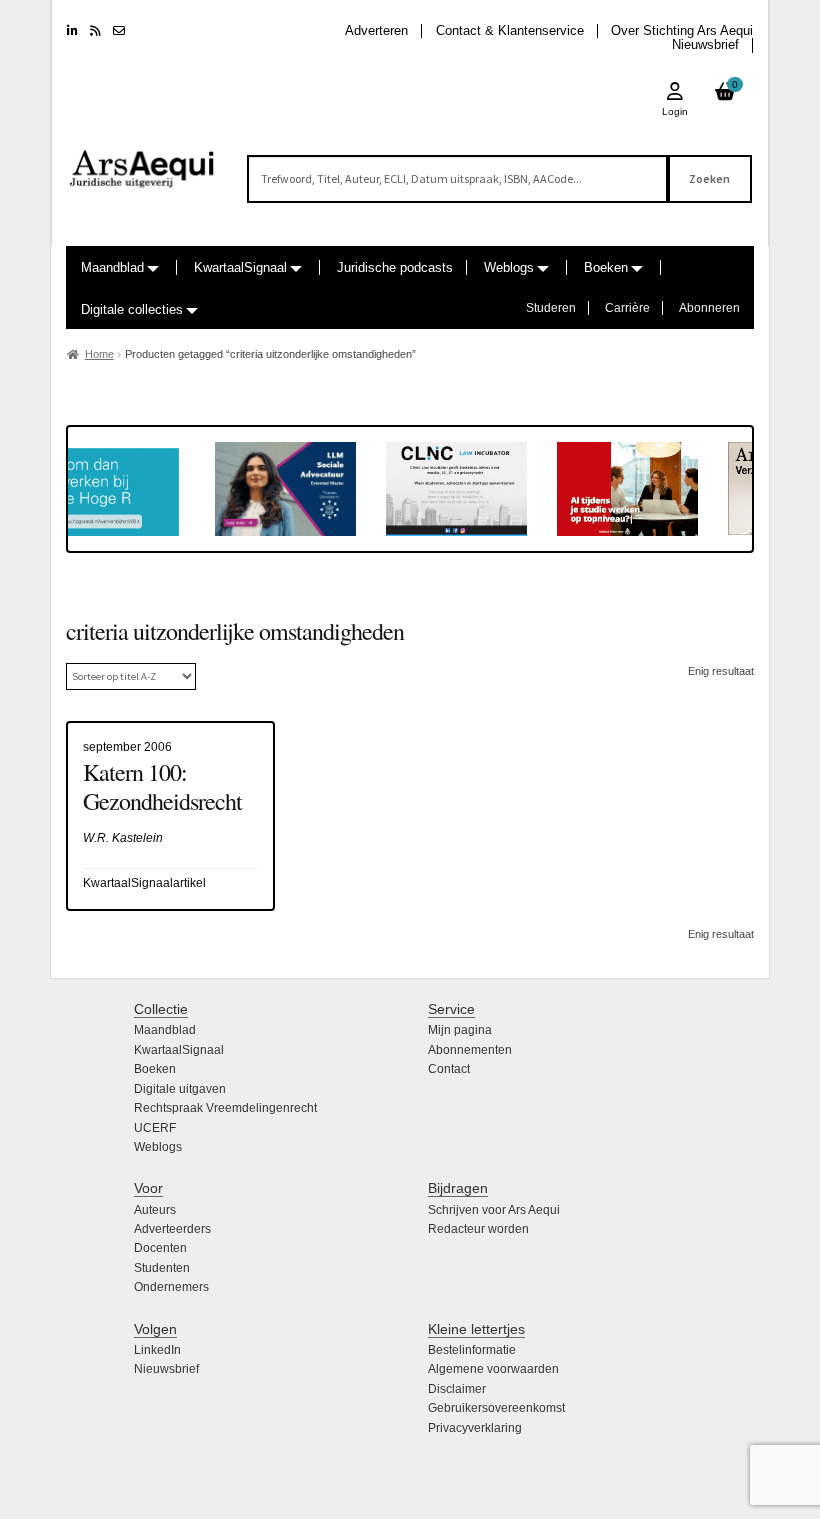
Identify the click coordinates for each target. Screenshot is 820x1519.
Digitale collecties (132, 309)
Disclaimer (457, 1389)
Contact (449, 1069)
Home (99, 354)
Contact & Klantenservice (510, 30)
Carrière (627, 308)
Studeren (551, 308)
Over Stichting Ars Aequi (682, 30)
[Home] (142, 160)
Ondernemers (171, 1287)
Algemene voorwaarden (493, 1369)
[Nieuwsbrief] (119, 31)
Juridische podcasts (395, 267)
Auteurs (155, 1210)
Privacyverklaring (475, 1428)
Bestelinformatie (472, 1350)
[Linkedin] (72, 31)
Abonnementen (470, 1050)
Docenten (160, 1248)
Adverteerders (172, 1229)
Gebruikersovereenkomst (496, 1408)
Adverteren (376, 30)
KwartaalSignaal (240, 267)
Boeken (606, 267)
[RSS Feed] (95, 31)
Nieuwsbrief (705, 44)
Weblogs (509, 267)
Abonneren (709, 308)
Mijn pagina (460, 1030)
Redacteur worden (478, 1229)
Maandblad (112, 267)
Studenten (162, 1268)
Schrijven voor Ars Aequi (494, 1210)
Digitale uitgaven (180, 1089)
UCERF (155, 1128)
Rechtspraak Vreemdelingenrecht (225, 1108)
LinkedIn (157, 1350)
